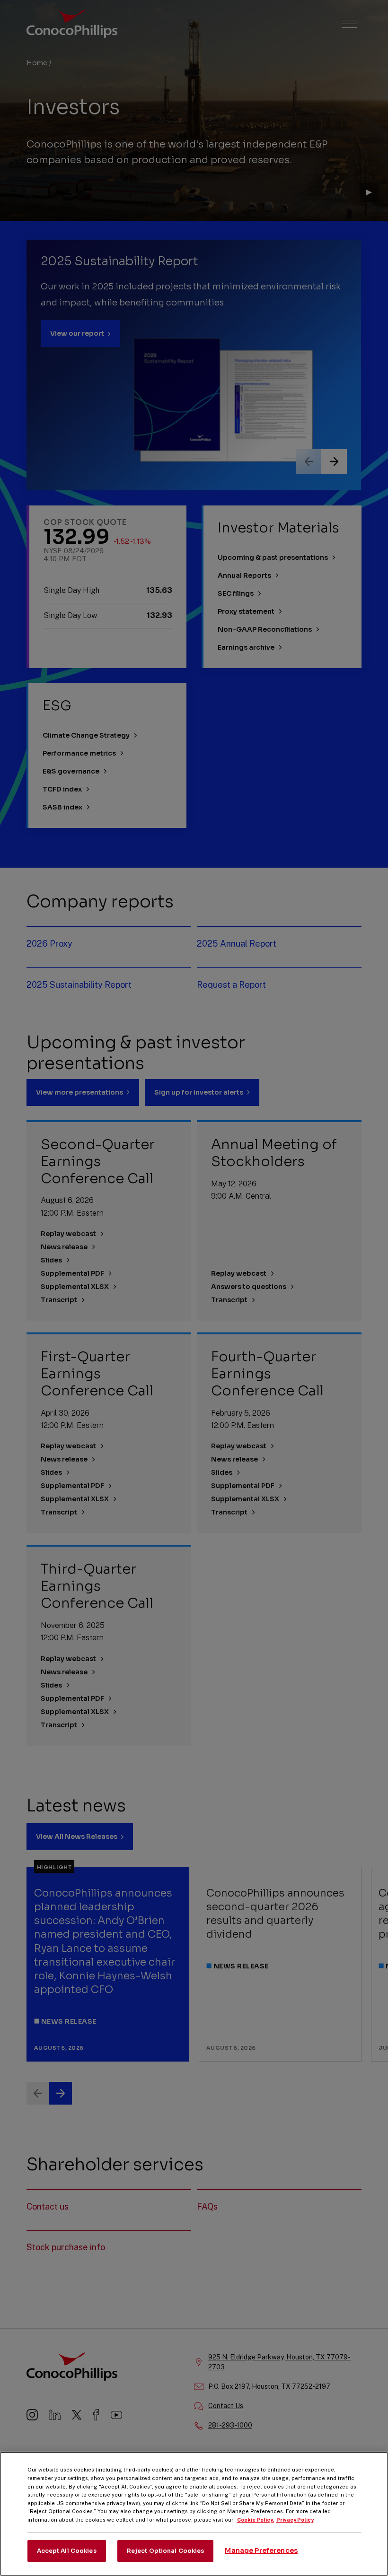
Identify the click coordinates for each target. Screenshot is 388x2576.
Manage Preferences (261, 2550)
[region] (194, 2514)
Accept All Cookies (67, 2551)
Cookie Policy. (256, 2520)
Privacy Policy (295, 2520)
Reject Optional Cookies (166, 2551)
